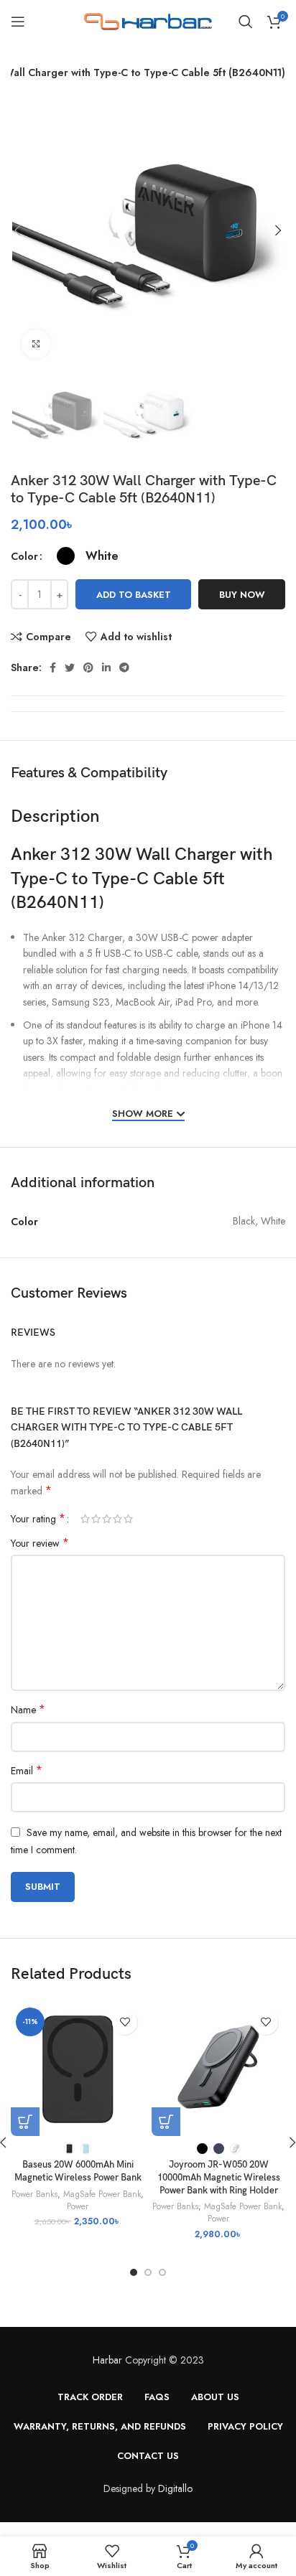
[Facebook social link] (53, 668)
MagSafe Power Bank (102, 2194)
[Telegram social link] (124, 668)
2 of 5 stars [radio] (96, 1519)
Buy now (242, 595)
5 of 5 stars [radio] (128, 1519)
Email (27, 1771)
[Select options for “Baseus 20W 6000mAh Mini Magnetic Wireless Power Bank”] (25, 2122)
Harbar (107, 2360)
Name (28, 1710)
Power (78, 2206)
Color (24, 556)
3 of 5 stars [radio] (107, 1519)
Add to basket (134, 595)
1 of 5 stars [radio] (85, 1519)
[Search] (246, 22)
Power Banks (34, 2194)
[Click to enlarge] (36, 344)
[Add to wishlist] (125, 2022)
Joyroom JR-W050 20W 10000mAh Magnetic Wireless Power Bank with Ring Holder (219, 2178)
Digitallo (175, 2488)
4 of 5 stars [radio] (117, 1519)
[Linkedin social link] (106, 668)
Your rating (38, 1519)
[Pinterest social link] (88, 668)
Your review (40, 1543)
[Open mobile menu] (18, 22)
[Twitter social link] (70, 668)
